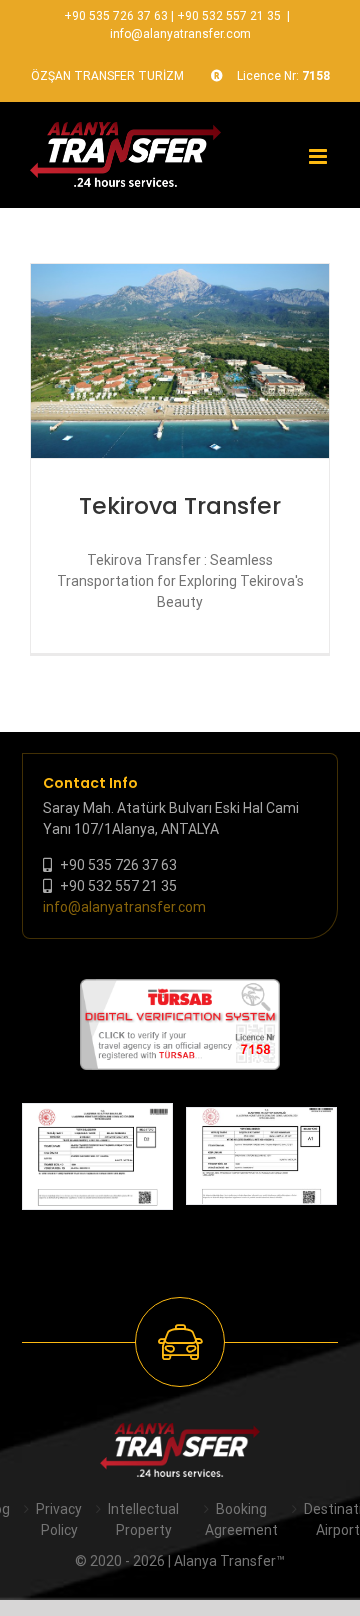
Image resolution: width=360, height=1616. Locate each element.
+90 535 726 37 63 (116, 16)
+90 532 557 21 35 (229, 16)
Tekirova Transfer (180, 506)
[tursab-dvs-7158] (180, 989)
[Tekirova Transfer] (180, 361)
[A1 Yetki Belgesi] (261, 1156)
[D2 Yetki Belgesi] (97, 1156)
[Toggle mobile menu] (319, 156)
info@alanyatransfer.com (180, 34)
